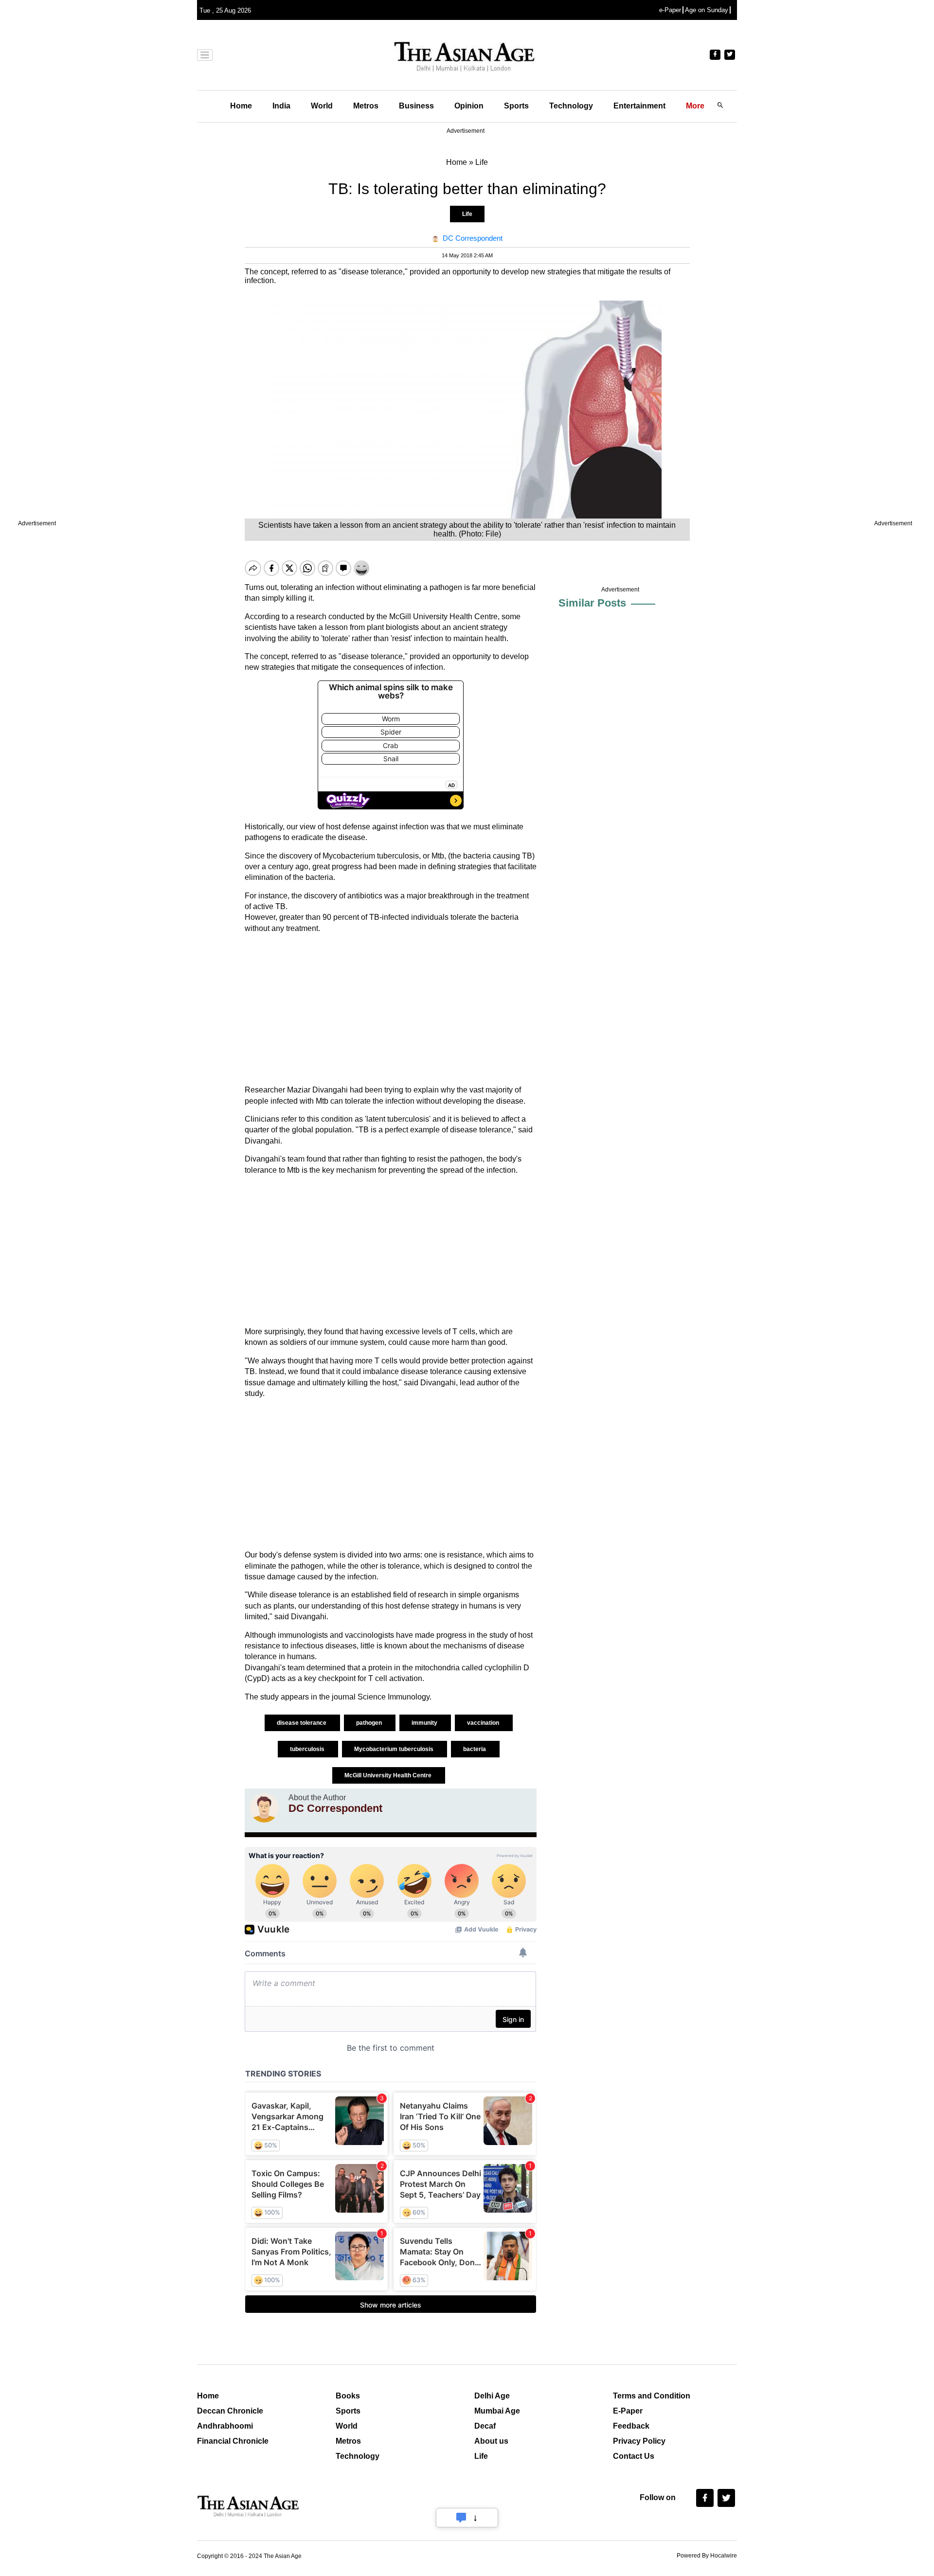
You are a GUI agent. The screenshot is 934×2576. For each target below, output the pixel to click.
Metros (366, 106)
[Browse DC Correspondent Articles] (264, 1808)
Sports (516, 106)
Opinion (469, 106)
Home (241, 106)
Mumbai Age (497, 2411)
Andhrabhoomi (225, 2426)
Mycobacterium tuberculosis (395, 1749)
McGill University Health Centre (389, 1775)
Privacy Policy (639, 2441)
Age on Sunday (707, 10)
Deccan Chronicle (230, 2411)
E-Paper (628, 2411)
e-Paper (670, 10)
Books (348, 2396)
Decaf (485, 2426)
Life (467, 214)
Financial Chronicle (233, 2441)
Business (416, 106)
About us (491, 2441)
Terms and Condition (652, 2396)
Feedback (631, 2426)
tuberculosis (308, 1749)
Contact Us (634, 2456)
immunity (425, 1723)
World (322, 106)
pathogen (370, 1723)
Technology (571, 106)
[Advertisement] (391, 1009)
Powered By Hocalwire (707, 2556)
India (281, 106)
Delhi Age (492, 2396)
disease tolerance (302, 1723)
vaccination (484, 1723)
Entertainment (639, 106)
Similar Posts (592, 603)
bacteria (475, 1749)
